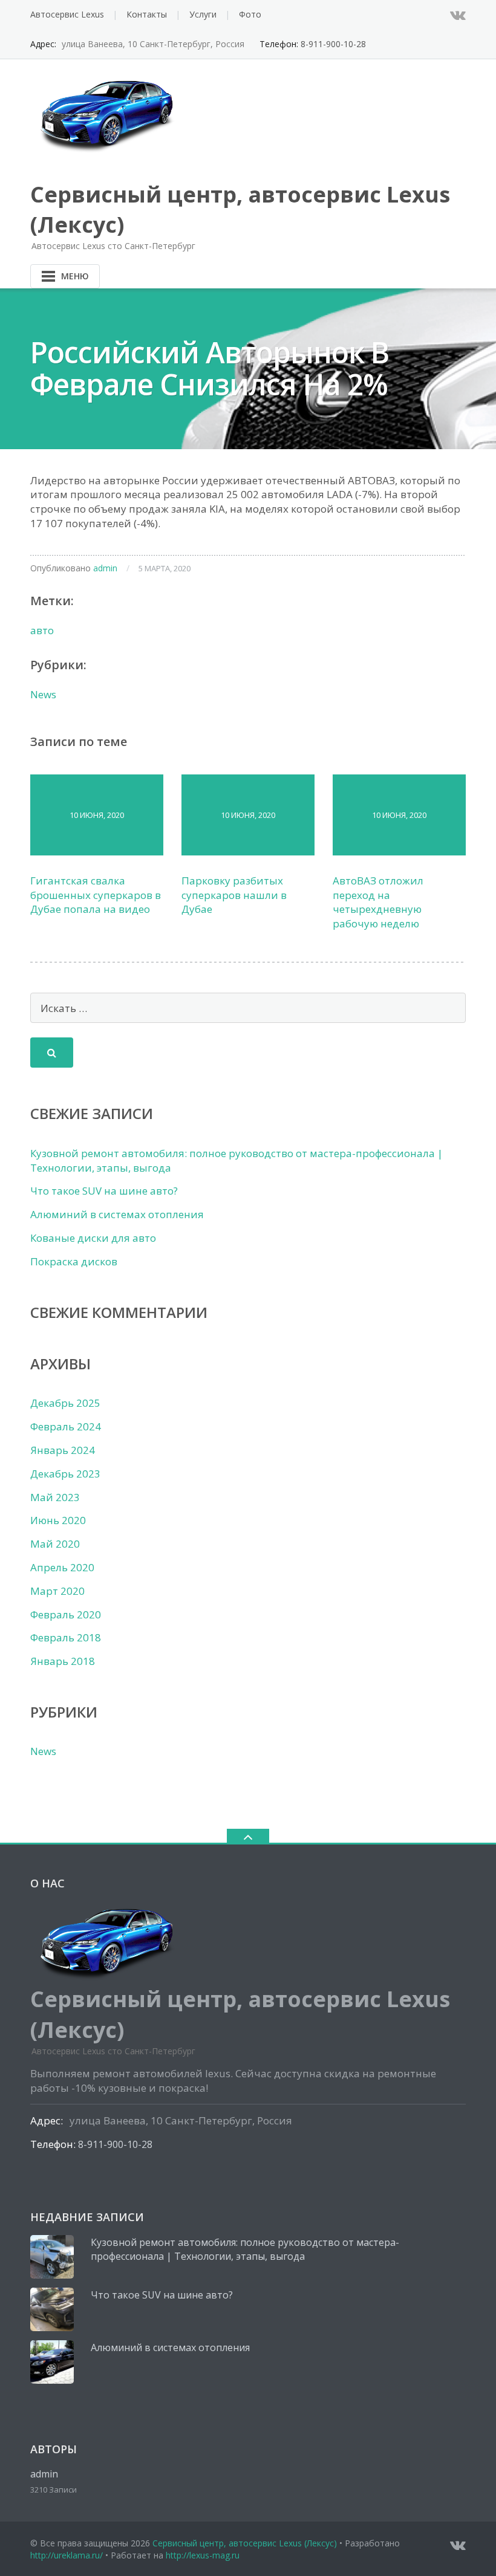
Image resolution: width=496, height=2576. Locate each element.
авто (42, 630)
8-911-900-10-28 (333, 44)
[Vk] (458, 15)
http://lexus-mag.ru (203, 2555)
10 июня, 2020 (97, 815)
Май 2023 (55, 1497)
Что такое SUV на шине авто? (104, 1191)
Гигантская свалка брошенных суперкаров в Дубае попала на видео (96, 895)
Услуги (203, 14)
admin (105, 568)
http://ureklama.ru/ (67, 2555)
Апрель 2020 (62, 1567)
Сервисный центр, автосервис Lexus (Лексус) (245, 2543)
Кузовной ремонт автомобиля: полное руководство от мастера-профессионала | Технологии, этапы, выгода (245, 2250)
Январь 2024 (63, 1450)
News (43, 694)
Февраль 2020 (66, 1614)
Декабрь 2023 (65, 1474)
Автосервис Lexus (67, 14)
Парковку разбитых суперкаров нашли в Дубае (234, 895)
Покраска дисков (74, 1261)
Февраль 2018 (66, 1637)
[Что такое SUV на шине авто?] (52, 2309)
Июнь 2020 (58, 1520)
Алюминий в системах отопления (117, 1214)
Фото (250, 14)
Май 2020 (55, 1544)
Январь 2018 (63, 1661)
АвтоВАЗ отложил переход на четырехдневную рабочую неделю (378, 902)
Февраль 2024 (66, 1426)
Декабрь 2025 (65, 1403)
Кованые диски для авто (93, 1238)
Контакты (147, 14)
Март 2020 (57, 1591)
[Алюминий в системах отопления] (52, 2362)
